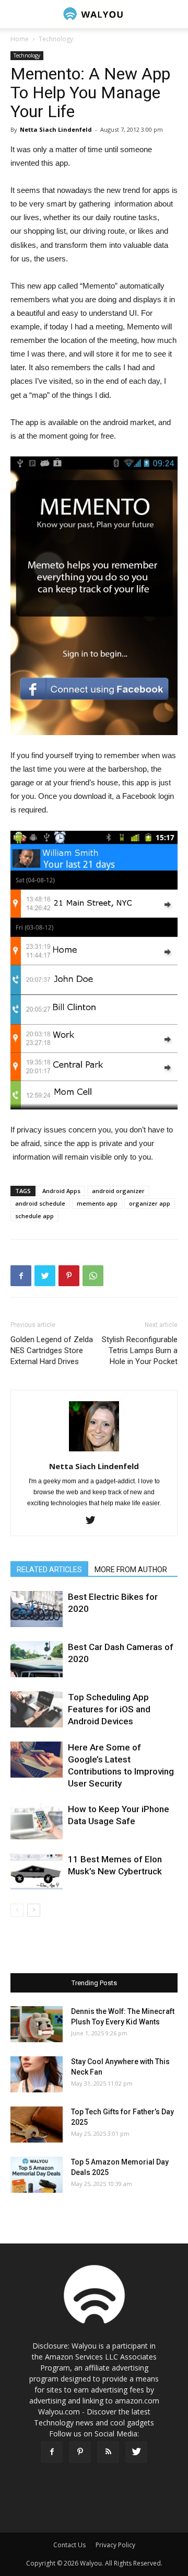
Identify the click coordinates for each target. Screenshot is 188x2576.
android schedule (40, 1203)
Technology (56, 39)
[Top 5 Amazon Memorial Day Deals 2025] (37, 2175)
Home (20, 39)
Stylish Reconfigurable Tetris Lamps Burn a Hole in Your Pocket (140, 1350)
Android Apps (61, 1191)
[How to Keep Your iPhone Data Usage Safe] (37, 1821)
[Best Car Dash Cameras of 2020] (37, 1659)
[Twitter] (94, 1521)
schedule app (34, 1216)
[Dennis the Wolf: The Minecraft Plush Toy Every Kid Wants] (37, 2024)
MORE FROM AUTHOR (131, 1570)
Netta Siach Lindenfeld (56, 129)
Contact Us (69, 2545)
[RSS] (108, 2452)
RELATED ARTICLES (49, 1570)
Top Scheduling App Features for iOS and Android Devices (109, 1709)
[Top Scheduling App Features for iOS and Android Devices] (37, 1709)
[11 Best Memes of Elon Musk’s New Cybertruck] (37, 1871)
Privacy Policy (115, 2545)
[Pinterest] (80, 2452)
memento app (97, 1203)
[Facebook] (52, 2452)
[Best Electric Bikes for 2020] (37, 1609)
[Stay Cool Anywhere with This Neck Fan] (37, 2074)
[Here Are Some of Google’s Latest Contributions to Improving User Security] (37, 1760)
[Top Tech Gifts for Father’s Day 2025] (37, 2125)
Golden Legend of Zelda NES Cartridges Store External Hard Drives (52, 1350)
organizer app (150, 1203)
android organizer (118, 1191)
